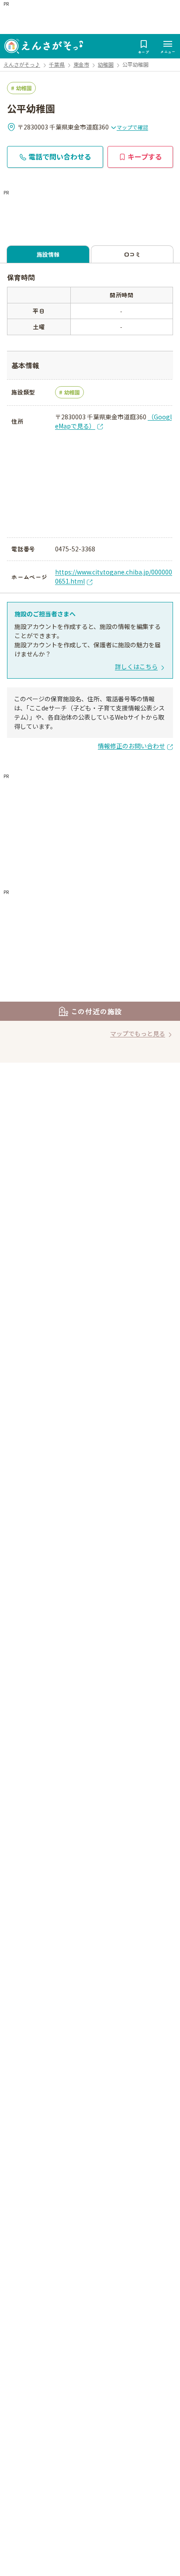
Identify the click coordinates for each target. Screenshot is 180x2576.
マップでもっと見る (138, 1033)
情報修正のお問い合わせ (132, 746)
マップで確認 (132, 127)
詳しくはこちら (136, 666)
